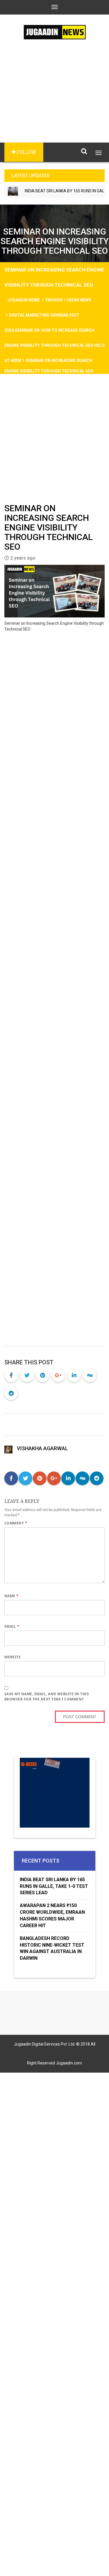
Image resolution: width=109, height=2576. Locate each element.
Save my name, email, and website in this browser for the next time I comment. (47, 1697)
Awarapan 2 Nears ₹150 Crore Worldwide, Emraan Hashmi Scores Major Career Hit (52, 1915)
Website (12, 1657)
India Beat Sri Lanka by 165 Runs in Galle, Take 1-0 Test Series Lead (54, 1886)
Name (11, 1596)
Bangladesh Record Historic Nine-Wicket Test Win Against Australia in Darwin (52, 1948)
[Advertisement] (54, 100)
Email (12, 1626)
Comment (16, 1523)
